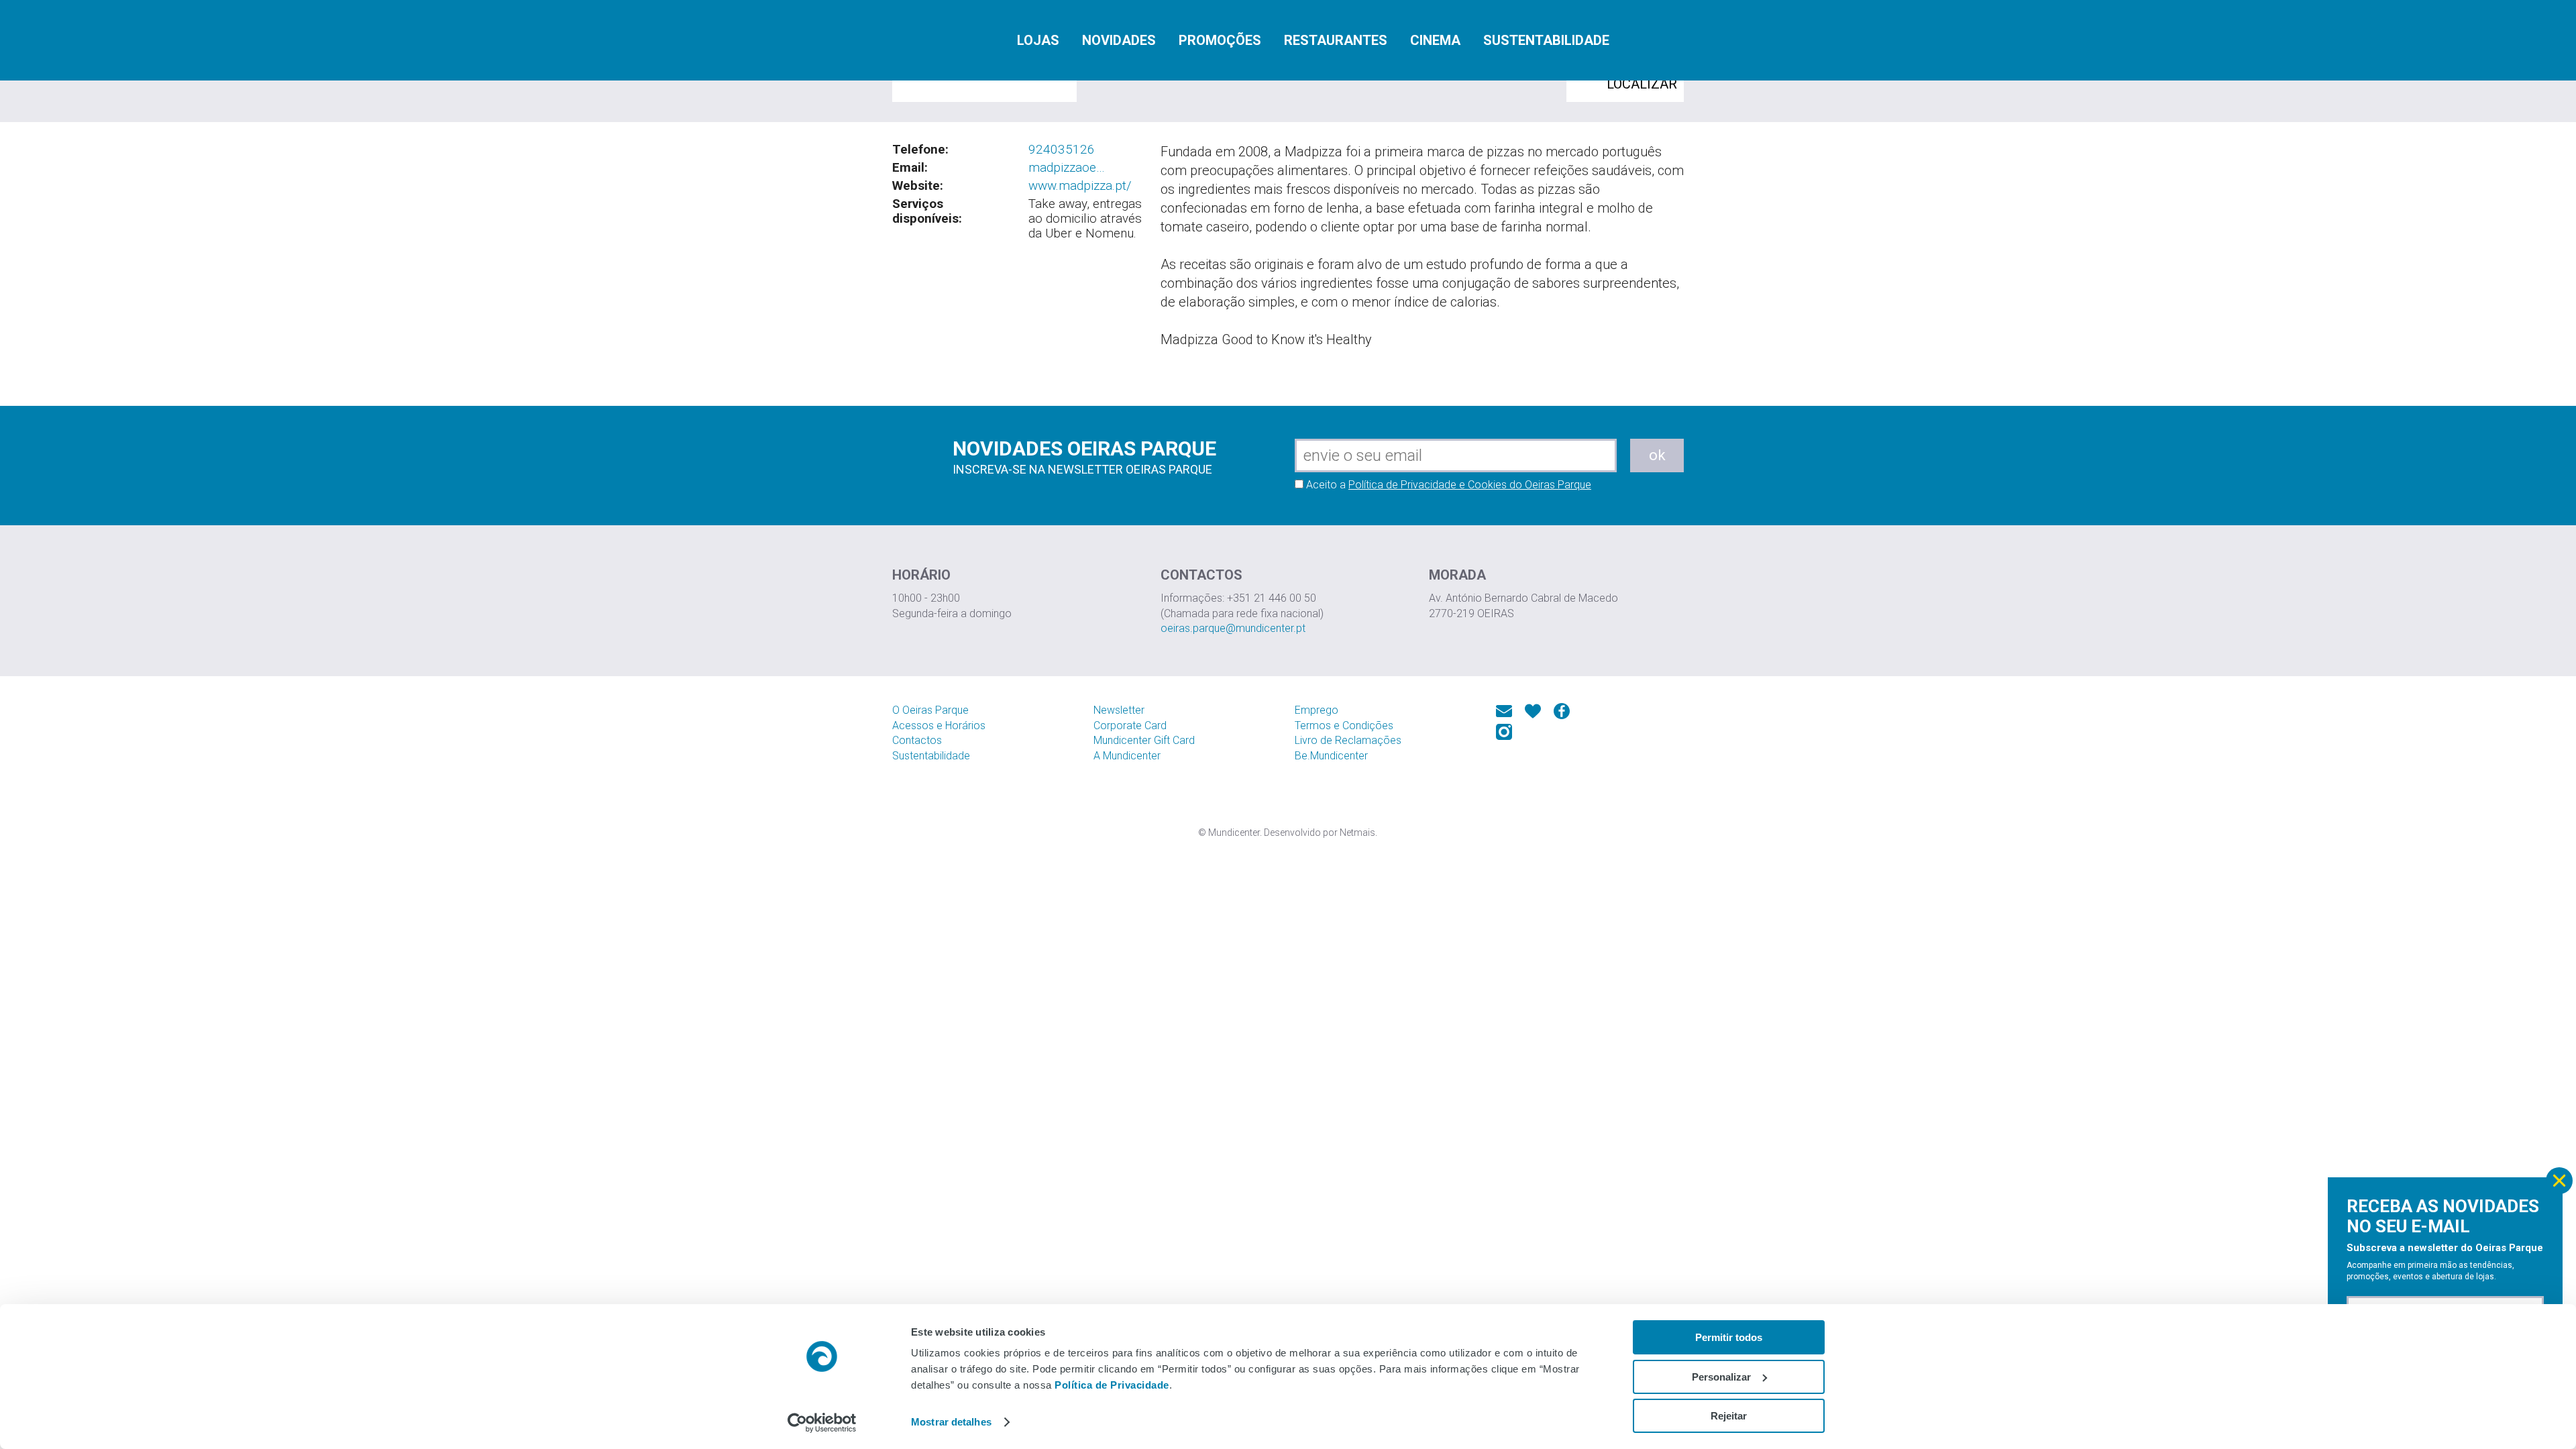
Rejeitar (1729, 1416)
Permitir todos (1729, 1337)
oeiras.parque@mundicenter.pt (1233, 628)
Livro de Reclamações (1348, 740)
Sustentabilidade (1546, 40)
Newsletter (1119, 710)
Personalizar (1721, 1377)
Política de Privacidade (1112, 1385)
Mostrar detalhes (951, 1422)
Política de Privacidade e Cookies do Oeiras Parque (1470, 485)
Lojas (1038, 40)
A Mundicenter (1127, 756)
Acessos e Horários (939, 726)
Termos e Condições (1344, 726)
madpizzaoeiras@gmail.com (1068, 168)
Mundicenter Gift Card (1144, 740)
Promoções (1220, 40)
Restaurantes (1336, 40)
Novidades (1119, 40)
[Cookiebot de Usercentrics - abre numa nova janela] (822, 1423)
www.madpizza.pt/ (1080, 185)
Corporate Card (1130, 726)
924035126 (1062, 149)
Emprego (1317, 710)
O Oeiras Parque (930, 710)
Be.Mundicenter (1331, 756)
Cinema (1435, 40)
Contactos (917, 740)
